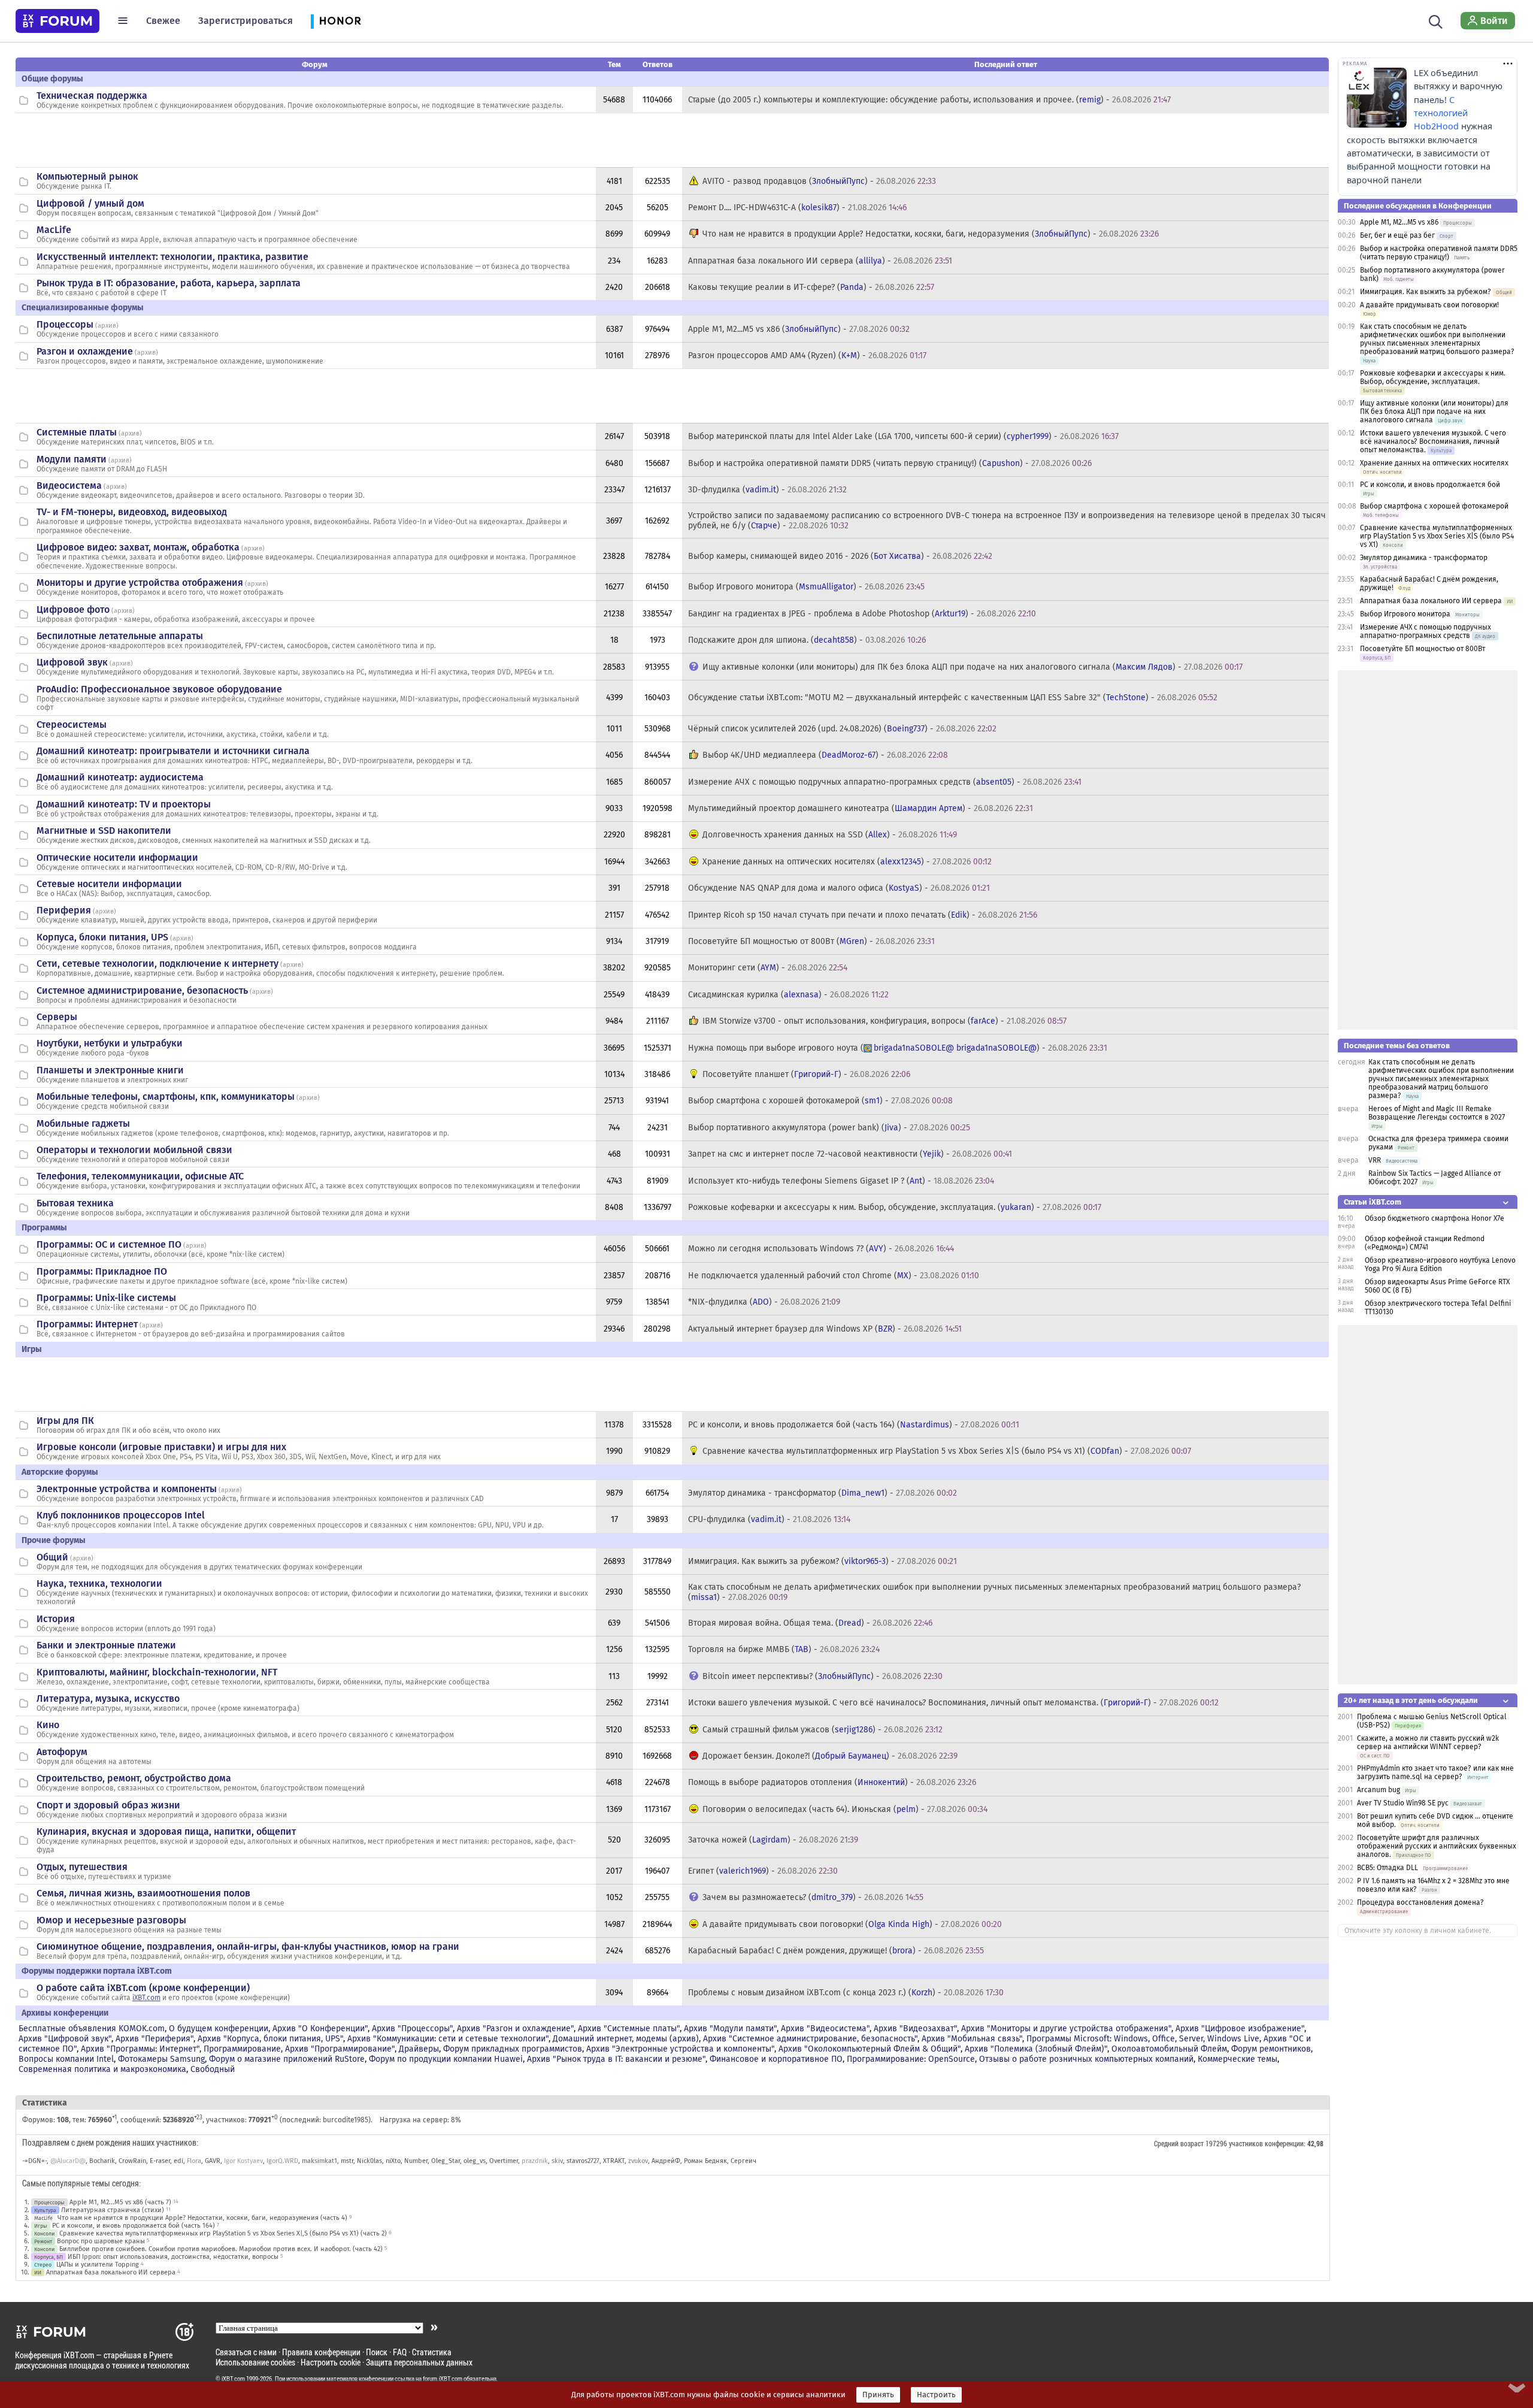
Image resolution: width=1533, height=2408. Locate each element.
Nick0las (369, 2161)
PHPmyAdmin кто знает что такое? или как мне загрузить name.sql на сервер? (1435, 1772)
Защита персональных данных (419, 2362)
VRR (1375, 1160)
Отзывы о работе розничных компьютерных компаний (1086, 2059)
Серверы (57, 1017)
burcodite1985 (346, 2120)
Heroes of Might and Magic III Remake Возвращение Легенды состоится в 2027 (1437, 1113)
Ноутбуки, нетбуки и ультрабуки (110, 1043)
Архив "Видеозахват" (915, 2029)
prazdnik (535, 2161)
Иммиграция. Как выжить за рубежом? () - (822, 1561)
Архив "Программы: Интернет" (140, 2049)
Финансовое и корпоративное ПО (776, 2059)
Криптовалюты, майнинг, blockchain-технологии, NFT (157, 1672)
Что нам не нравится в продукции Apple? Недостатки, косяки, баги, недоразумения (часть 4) (202, 2218)
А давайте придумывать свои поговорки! (1429, 305)
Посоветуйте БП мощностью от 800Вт (1423, 649)
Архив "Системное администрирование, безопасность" (810, 2039)
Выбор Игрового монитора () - (806, 587)
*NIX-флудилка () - (764, 1302)
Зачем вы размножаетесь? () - (813, 1897)
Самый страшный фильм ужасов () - (822, 1730)
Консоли (44, 2233)
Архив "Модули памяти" (730, 2029)
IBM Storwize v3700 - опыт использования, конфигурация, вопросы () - (884, 1021)
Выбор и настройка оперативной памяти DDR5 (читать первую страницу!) (1439, 253)
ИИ (38, 2272)
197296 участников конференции (1255, 2143)
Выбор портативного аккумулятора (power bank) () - (829, 1128)
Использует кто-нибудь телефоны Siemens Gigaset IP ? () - (841, 1181)
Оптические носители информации (117, 857)
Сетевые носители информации (109, 884)
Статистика (432, 2352)
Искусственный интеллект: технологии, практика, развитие (172, 257)
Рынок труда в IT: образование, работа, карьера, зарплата (169, 283)
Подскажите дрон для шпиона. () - (807, 640)
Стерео (43, 2265)
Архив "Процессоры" (412, 2029)
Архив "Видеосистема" (825, 2029)
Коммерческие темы (1237, 2059)
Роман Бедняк (705, 2161)
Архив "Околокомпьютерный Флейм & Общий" (869, 2049)
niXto (393, 2161)
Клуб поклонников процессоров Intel (121, 1515)
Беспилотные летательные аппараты (120, 636)
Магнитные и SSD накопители (104, 831)
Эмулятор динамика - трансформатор (1424, 558)
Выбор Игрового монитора (1406, 614)
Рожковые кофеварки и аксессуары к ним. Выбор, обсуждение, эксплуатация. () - (895, 1207)
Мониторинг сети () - (768, 968)
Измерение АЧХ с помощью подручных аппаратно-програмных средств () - (885, 782)
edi (178, 2161)
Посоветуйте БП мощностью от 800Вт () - (811, 941)
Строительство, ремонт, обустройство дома (134, 1778)
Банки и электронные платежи (106, 1645)
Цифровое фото (73, 609)
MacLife (54, 230)
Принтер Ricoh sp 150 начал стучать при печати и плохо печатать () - (863, 915)
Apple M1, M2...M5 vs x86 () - (799, 329)
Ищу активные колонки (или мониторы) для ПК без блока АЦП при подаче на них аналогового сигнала (1434, 412)
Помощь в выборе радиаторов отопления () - (832, 1782)
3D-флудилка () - (767, 490)
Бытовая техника (75, 1203)
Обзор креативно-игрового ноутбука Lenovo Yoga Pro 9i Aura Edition (1440, 1264)
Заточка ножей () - (773, 1840)
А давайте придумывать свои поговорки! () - (852, 1924)
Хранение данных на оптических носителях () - (847, 862)
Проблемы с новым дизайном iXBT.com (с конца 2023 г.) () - (846, 1993)
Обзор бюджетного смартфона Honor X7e (1434, 1218)
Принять (878, 2395)
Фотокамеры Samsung (161, 2059)
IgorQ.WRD (282, 2161)
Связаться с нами (246, 2352)
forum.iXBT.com (443, 2379)
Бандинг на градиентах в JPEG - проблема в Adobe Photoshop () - (862, 614)
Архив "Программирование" (340, 2049)
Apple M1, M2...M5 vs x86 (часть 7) (120, 2202)
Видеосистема (69, 485)
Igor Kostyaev (243, 2161)
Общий (52, 1557)
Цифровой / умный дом (90, 203)
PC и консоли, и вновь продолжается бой (1430, 485)
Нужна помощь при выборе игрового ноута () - (898, 1048)
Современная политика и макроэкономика (102, 2069)
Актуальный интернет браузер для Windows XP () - (825, 1329)
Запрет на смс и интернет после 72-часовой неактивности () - (850, 1154)
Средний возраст (1179, 2143)
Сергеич (743, 2161)
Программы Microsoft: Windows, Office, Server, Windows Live (1143, 2039)
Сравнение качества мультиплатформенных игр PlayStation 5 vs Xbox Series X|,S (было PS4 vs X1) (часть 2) (223, 2233)
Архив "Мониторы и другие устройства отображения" (1066, 2029)
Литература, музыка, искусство (108, 1698)
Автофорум (62, 1752)
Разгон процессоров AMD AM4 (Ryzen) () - (807, 356)
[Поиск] (1436, 20)
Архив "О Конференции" (320, 2029)
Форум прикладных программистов (513, 2049)
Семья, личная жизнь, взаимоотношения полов (143, 1893)
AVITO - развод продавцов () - (819, 181)
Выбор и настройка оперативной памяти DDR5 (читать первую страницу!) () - (890, 463)
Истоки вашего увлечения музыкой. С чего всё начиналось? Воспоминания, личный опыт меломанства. (1433, 441)
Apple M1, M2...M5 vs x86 (1399, 222)
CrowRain (132, 2161)
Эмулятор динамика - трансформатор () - (822, 1493)
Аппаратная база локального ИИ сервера (111, 2272)
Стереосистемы (72, 724)
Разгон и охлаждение (85, 351)
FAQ (400, 2352)
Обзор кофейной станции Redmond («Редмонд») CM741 (1425, 1243)
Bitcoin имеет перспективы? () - (822, 1676)
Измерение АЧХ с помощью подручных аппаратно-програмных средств (1426, 631)
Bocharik (102, 2161)
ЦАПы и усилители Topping (98, 2265)
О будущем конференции (219, 2029)
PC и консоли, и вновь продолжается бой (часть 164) (134, 2226)
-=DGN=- (34, 2161)
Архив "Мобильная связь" (972, 2039)
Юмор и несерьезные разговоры (111, 1920)
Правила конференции (321, 2352)
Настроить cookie (331, 2362)
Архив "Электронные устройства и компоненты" (680, 2049)
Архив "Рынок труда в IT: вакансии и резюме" (616, 2059)
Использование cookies (255, 2362)
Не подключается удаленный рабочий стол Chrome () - (834, 1276)
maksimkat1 (319, 2161)
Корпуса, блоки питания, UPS (102, 937)
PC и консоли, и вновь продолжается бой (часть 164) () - (854, 1425)
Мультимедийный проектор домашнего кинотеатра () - (861, 808)
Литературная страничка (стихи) (113, 2210)
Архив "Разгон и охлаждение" (515, 2029)
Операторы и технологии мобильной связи (134, 1150)
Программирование (242, 2049)
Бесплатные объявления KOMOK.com (92, 2029)
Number (416, 2161)
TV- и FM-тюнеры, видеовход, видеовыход (132, 512)
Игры (41, 2226)
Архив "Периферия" (154, 2039)
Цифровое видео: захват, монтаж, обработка (138, 547)
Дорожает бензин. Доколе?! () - (830, 1756)
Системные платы (77, 432)
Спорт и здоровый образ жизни (108, 1805)
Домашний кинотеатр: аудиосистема (120, 777)
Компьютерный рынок (87, 176)
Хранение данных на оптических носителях (1434, 463)
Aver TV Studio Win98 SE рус (1403, 1803)
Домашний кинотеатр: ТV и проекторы (124, 804)
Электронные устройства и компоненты (127, 1489)
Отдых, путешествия (82, 1867)
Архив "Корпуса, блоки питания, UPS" (270, 2039)
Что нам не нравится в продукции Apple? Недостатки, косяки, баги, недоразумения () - (931, 234)
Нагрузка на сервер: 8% (420, 2120)
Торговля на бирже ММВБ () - (784, 1649)
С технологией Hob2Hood (1441, 113)
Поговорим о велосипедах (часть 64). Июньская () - (845, 1809)
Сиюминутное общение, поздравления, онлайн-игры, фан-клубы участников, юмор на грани (248, 1946)
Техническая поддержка (92, 96)
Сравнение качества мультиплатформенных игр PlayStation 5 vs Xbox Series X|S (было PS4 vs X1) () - (947, 1451)
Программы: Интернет (87, 1324)
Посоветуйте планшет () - (806, 1074)
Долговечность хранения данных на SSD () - (830, 835)
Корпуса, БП (49, 2257)
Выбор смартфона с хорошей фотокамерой (1434, 506)
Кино (48, 1725)
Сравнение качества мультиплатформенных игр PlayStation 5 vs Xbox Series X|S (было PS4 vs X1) (1437, 536)
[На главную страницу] (57, 21)
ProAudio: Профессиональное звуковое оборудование (159, 689)
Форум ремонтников (1271, 2049)
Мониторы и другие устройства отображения (140, 583)
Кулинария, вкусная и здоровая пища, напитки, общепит (166, 1831)
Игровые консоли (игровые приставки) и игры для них (161, 1447)
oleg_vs (475, 2161)
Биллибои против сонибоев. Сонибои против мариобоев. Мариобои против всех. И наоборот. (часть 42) (221, 2249)
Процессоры (65, 324)
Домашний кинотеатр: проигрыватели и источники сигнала (173, 751)
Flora (194, 2161)
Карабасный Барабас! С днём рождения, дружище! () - (836, 1951)
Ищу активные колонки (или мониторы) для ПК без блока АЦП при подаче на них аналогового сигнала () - (972, 667)
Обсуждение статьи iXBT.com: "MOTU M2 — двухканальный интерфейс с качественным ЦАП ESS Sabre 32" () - (953, 698)
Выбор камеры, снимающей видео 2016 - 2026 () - (840, 556)
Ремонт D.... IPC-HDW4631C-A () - (797, 208)
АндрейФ (666, 2161)
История (56, 1619)
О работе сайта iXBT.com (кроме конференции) (143, 1988)
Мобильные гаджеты (83, 1123)
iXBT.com (146, 1998)
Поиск (377, 2352)
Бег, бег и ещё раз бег (1397, 235)
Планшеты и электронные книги (110, 1070)
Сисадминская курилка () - (788, 995)
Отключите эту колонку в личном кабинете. (1418, 1931)
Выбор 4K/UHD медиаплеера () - (825, 755)
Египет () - (763, 1871)
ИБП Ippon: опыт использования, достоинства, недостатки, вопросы (173, 2257)
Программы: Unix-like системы (106, 1298)
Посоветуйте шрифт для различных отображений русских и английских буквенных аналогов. (1437, 1846)
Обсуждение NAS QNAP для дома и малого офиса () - (839, 888)
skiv (557, 2161)
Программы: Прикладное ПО (102, 1271)
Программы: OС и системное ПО (109, 1244)
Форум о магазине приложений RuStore (287, 2059)
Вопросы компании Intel (66, 2059)
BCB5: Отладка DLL (1387, 1868)
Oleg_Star (446, 2161)
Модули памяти (72, 459)
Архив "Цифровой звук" (65, 2039)
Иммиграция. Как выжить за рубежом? (1426, 292)
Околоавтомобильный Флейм (1169, 2049)
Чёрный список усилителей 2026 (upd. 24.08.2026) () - (842, 729)
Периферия (64, 910)
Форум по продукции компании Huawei (446, 2059)
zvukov (638, 2161)
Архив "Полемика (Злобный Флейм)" (1036, 2049)
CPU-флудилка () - (769, 1519)
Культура (45, 2210)
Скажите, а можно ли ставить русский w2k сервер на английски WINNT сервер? (1428, 1743)
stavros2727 (583, 2161)
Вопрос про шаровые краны (101, 2241)
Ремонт (43, 2241)
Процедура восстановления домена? (1420, 1902)
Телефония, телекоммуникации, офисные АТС (140, 1176)
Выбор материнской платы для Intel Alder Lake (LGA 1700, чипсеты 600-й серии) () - (903, 436)
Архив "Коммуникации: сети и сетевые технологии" (448, 2039)
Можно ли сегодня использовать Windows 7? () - (821, 1249)
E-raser (160, 2161)
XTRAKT (614, 2161)
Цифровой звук (72, 662)
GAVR (213, 2161)
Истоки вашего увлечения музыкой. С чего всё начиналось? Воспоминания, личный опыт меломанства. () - (953, 1703)
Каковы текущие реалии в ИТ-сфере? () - (811, 287)
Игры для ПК (65, 1421)
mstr (347, 2161)
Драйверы (419, 2049)
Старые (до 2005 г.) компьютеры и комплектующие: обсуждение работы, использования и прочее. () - (929, 100)
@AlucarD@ (68, 2161)
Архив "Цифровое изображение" (1240, 2029)
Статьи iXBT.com (1373, 1202)
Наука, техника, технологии (99, 1583)
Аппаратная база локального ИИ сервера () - (820, 261)
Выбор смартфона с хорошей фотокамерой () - (820, 1101)
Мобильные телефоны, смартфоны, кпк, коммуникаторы (166, 1096)
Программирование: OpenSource (911, 2059)
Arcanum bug (1379, 1790)
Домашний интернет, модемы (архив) (626, 2039)
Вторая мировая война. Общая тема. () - (810, 1623)
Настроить (936, 2395)
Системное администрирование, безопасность (142, 990)
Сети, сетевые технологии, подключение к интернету (157, 963)
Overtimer (504, 2161)
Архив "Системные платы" (629, 2029)
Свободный (213, 2069)
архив (107, 326)
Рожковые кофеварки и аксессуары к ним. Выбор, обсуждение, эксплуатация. (1433, 377)
